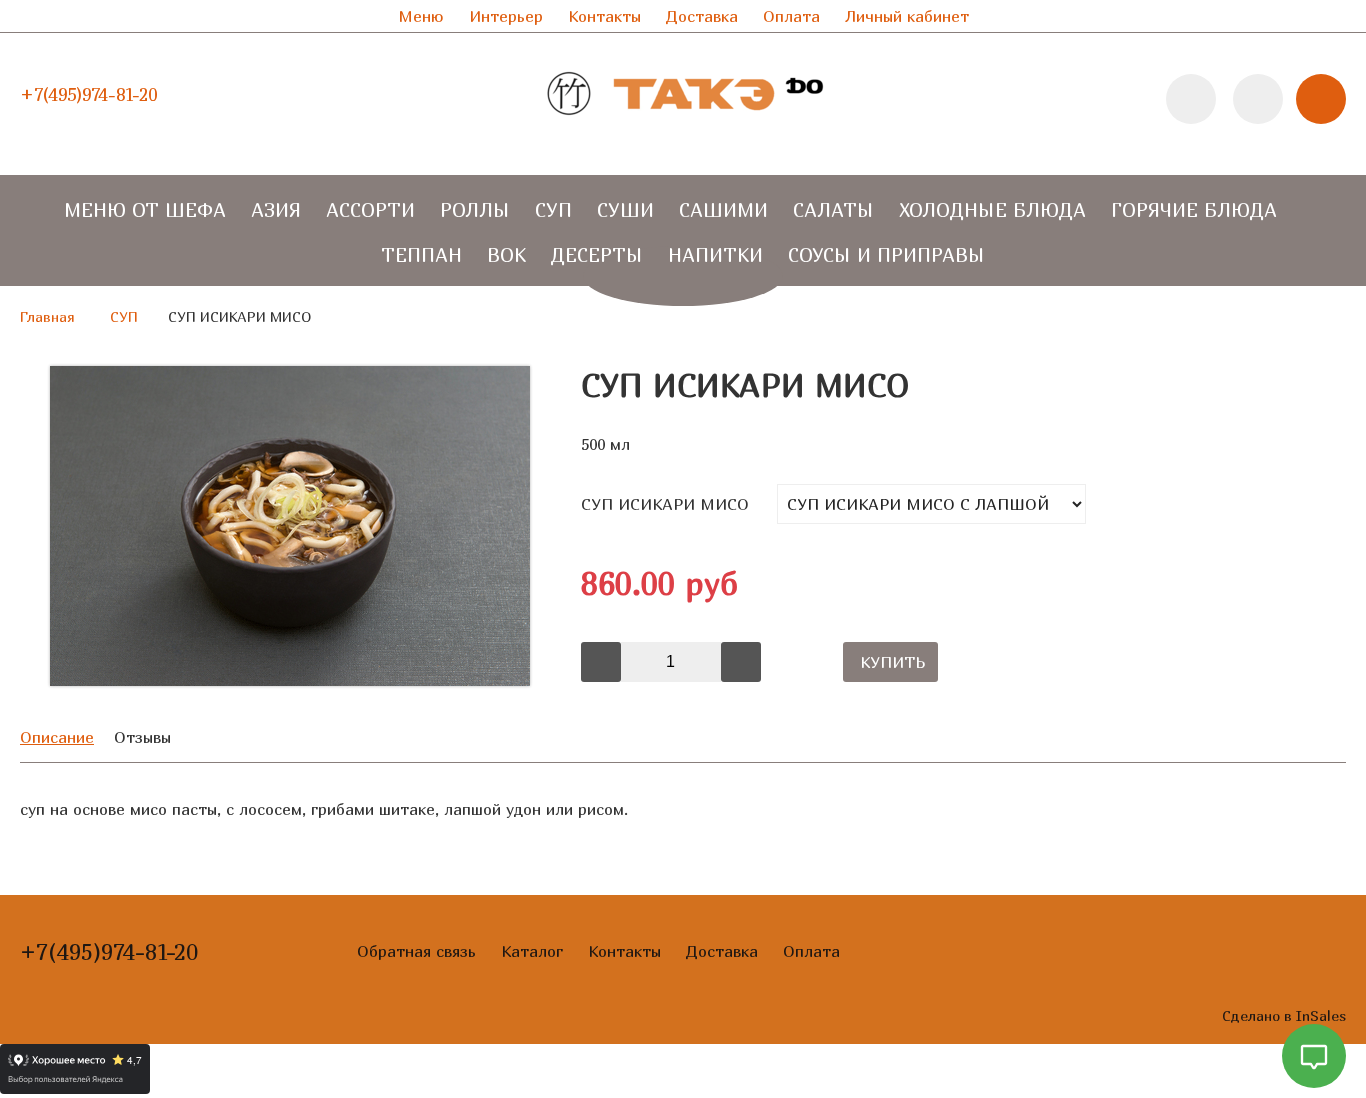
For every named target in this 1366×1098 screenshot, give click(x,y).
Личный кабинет (907, 16)
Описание (57, 737)
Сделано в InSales (1284, 1015)
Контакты (604, 16)
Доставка (702, 16)
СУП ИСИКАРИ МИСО (665, 504)
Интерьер (506, 16)
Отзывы (142, 737)
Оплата (791, 16)
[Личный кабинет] (1258, 99)
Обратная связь (416, 951)
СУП (124, 316)
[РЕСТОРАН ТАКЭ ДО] (683, 135)
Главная (47, 316)
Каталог (532, 951)
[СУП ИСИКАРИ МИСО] (290, 680)
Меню (421, 16)
